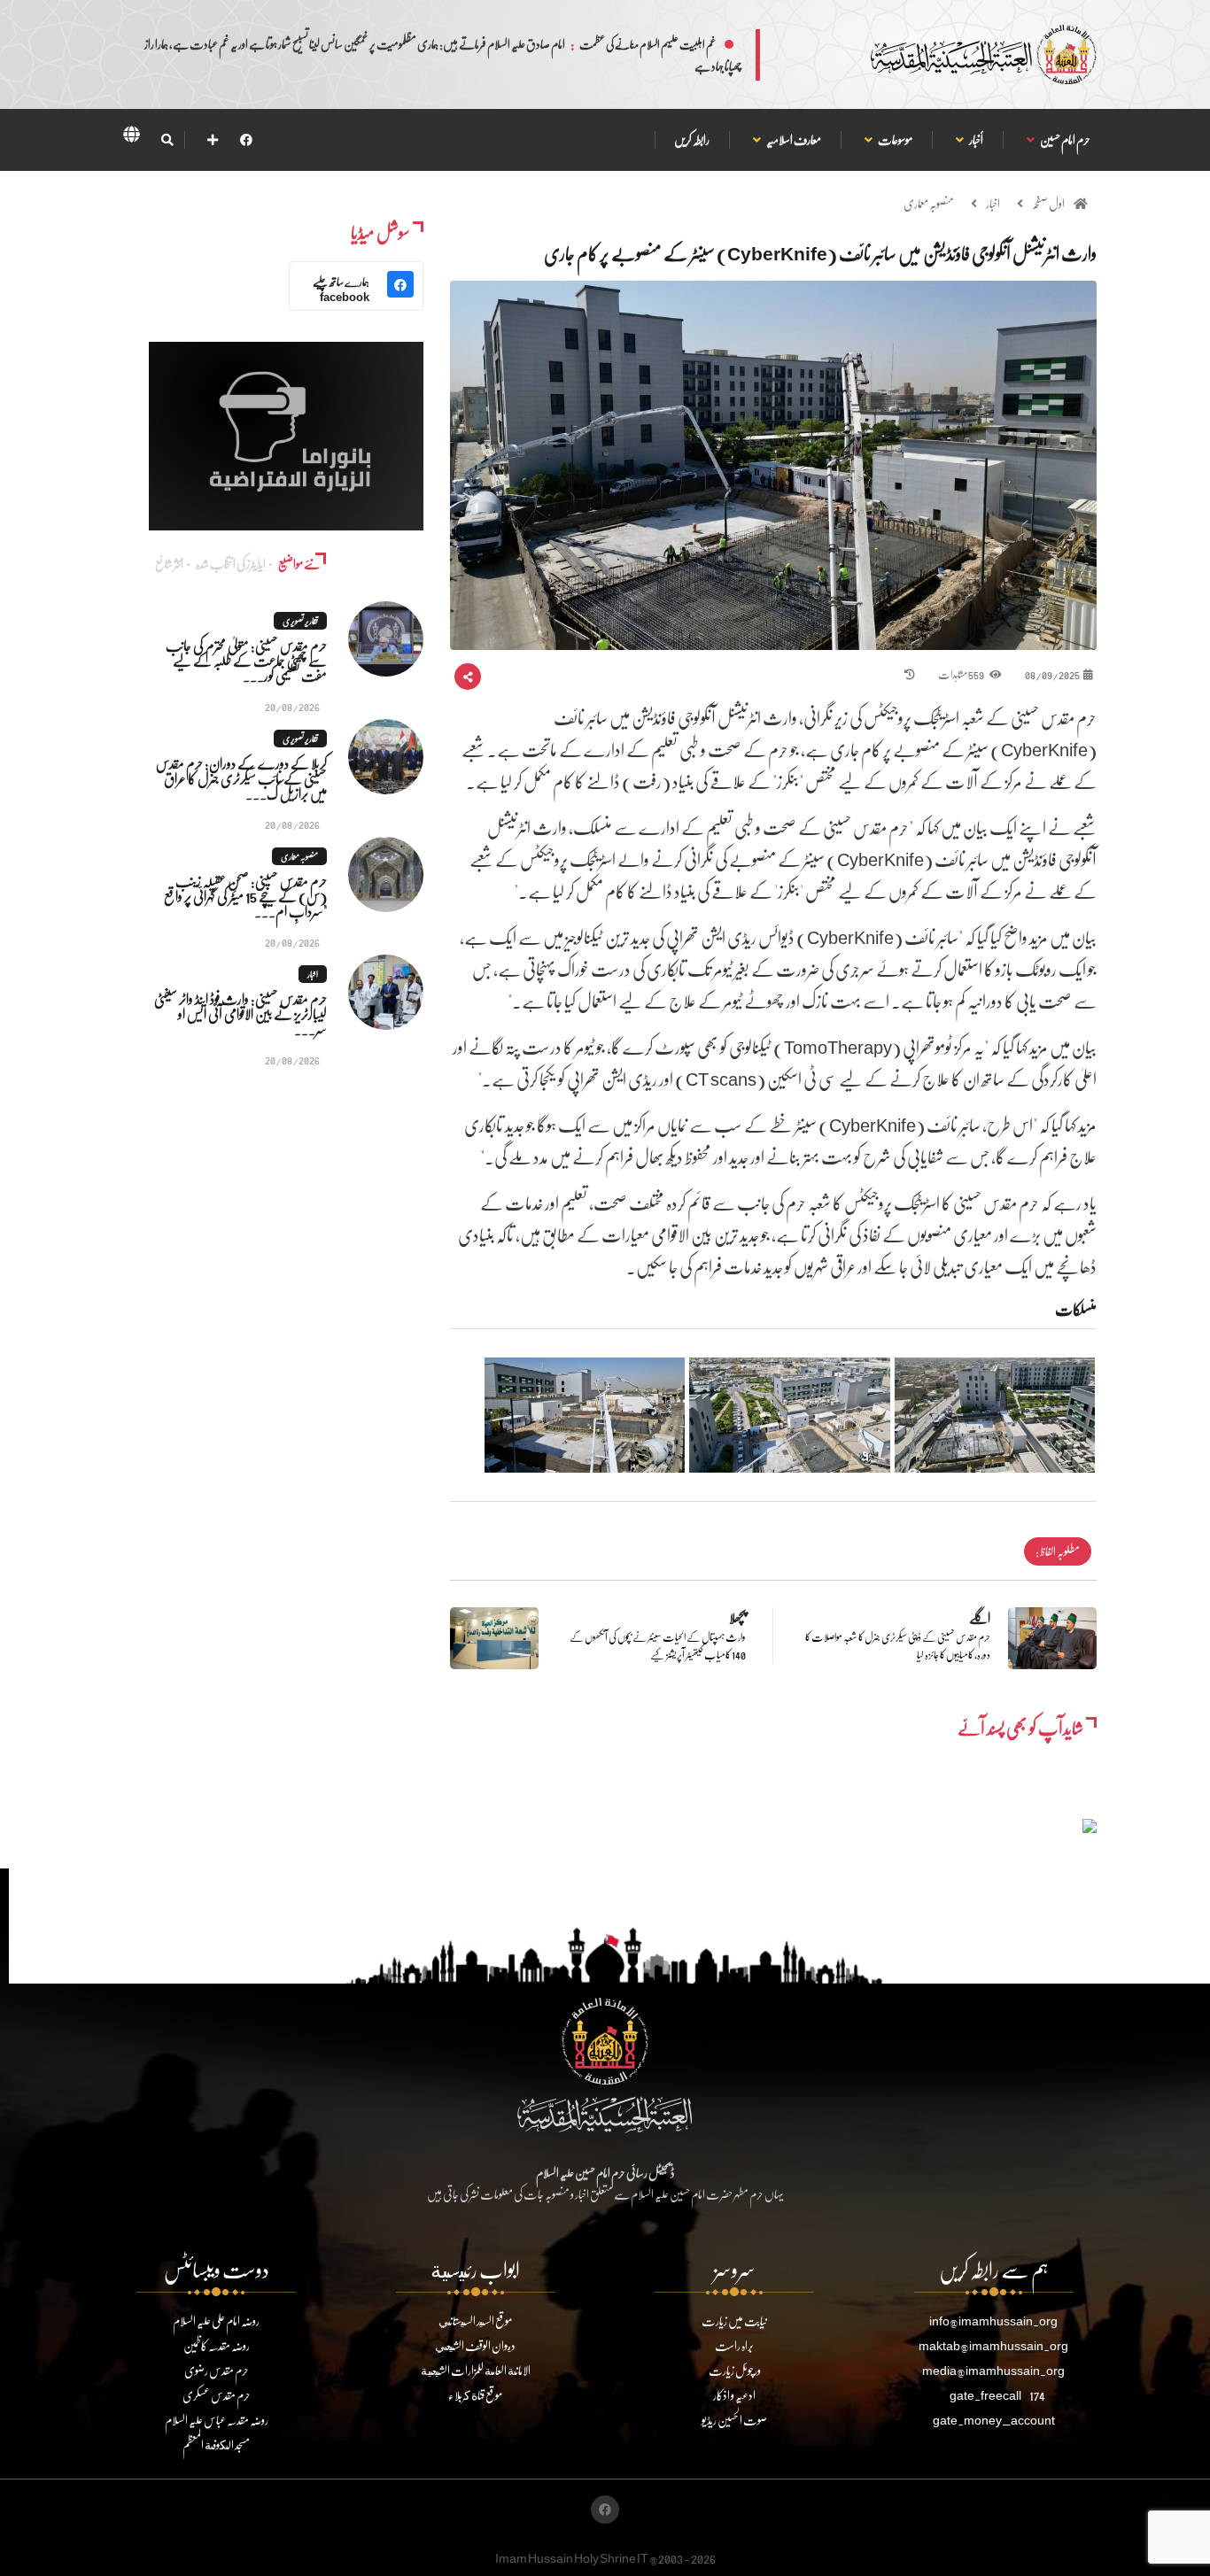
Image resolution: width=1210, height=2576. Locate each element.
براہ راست (734, 2345)
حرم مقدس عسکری (217, 2395)
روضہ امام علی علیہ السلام (216, 2321)
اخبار (993, 203)
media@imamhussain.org (993, 2370)
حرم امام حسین (1065, 139)
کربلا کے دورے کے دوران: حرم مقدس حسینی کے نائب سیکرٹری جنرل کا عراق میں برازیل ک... (241, 778)
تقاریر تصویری (300, 621)
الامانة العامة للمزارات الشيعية (476, 2370)
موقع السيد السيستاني (475, 2321)
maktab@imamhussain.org (993, 2345)
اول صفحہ (1048, 203)
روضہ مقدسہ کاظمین (217, 2345)
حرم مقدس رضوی (217, 2370)
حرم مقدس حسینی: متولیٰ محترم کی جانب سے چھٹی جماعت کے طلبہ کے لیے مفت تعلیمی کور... (246, 660)
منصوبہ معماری (929, 203)
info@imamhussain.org (993, 2321)
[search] (167, 140)
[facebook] (246, 139)
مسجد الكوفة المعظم (216, 2444)
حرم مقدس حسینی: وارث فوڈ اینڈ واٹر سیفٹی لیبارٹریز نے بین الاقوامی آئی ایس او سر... (240, 1013)
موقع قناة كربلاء (475, 2395)
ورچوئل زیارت (735, 2370)
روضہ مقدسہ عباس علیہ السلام (217, 2420)
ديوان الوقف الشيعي (475, 2345)
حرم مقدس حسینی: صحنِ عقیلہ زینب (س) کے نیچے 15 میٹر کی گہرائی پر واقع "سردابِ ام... (245, 896)
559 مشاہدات (962, 674)
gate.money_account (994, 2420)
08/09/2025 (1052, 674)
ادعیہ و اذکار (734, 2395)
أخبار (976, 139)
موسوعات (895, 139)
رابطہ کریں (692, 139)
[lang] (131, 137)
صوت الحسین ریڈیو (734, 2420)
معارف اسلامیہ (793, 139)
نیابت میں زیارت (734, 2321)
